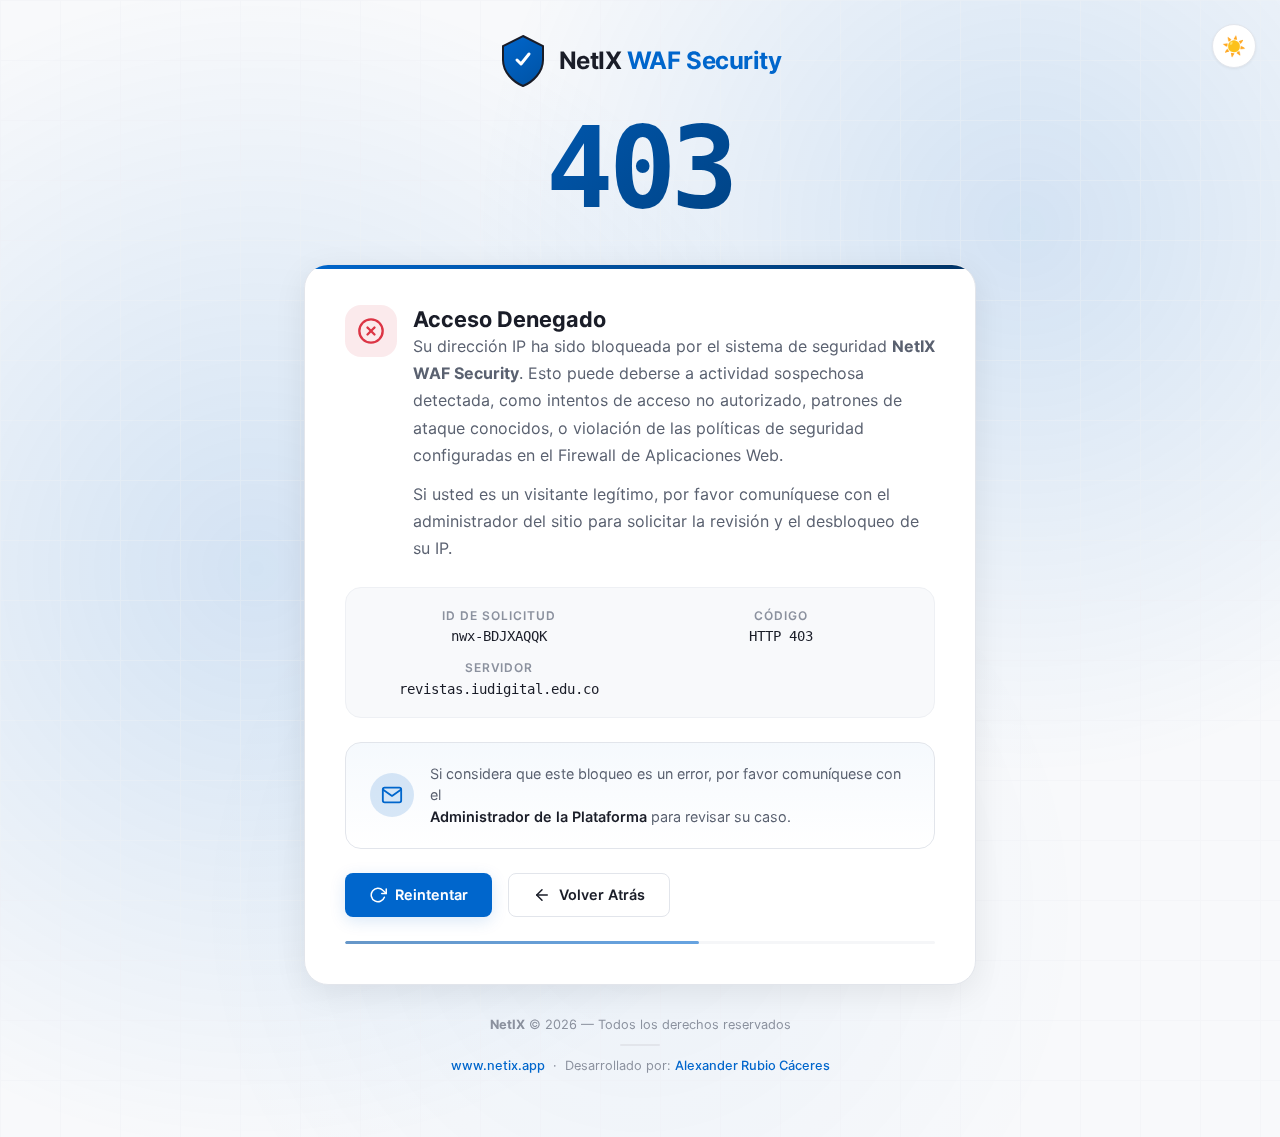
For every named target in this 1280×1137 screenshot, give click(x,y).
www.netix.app (498, 1065)
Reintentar (431, 894)
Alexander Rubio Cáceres (752, 1065)
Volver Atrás (602, 894)
